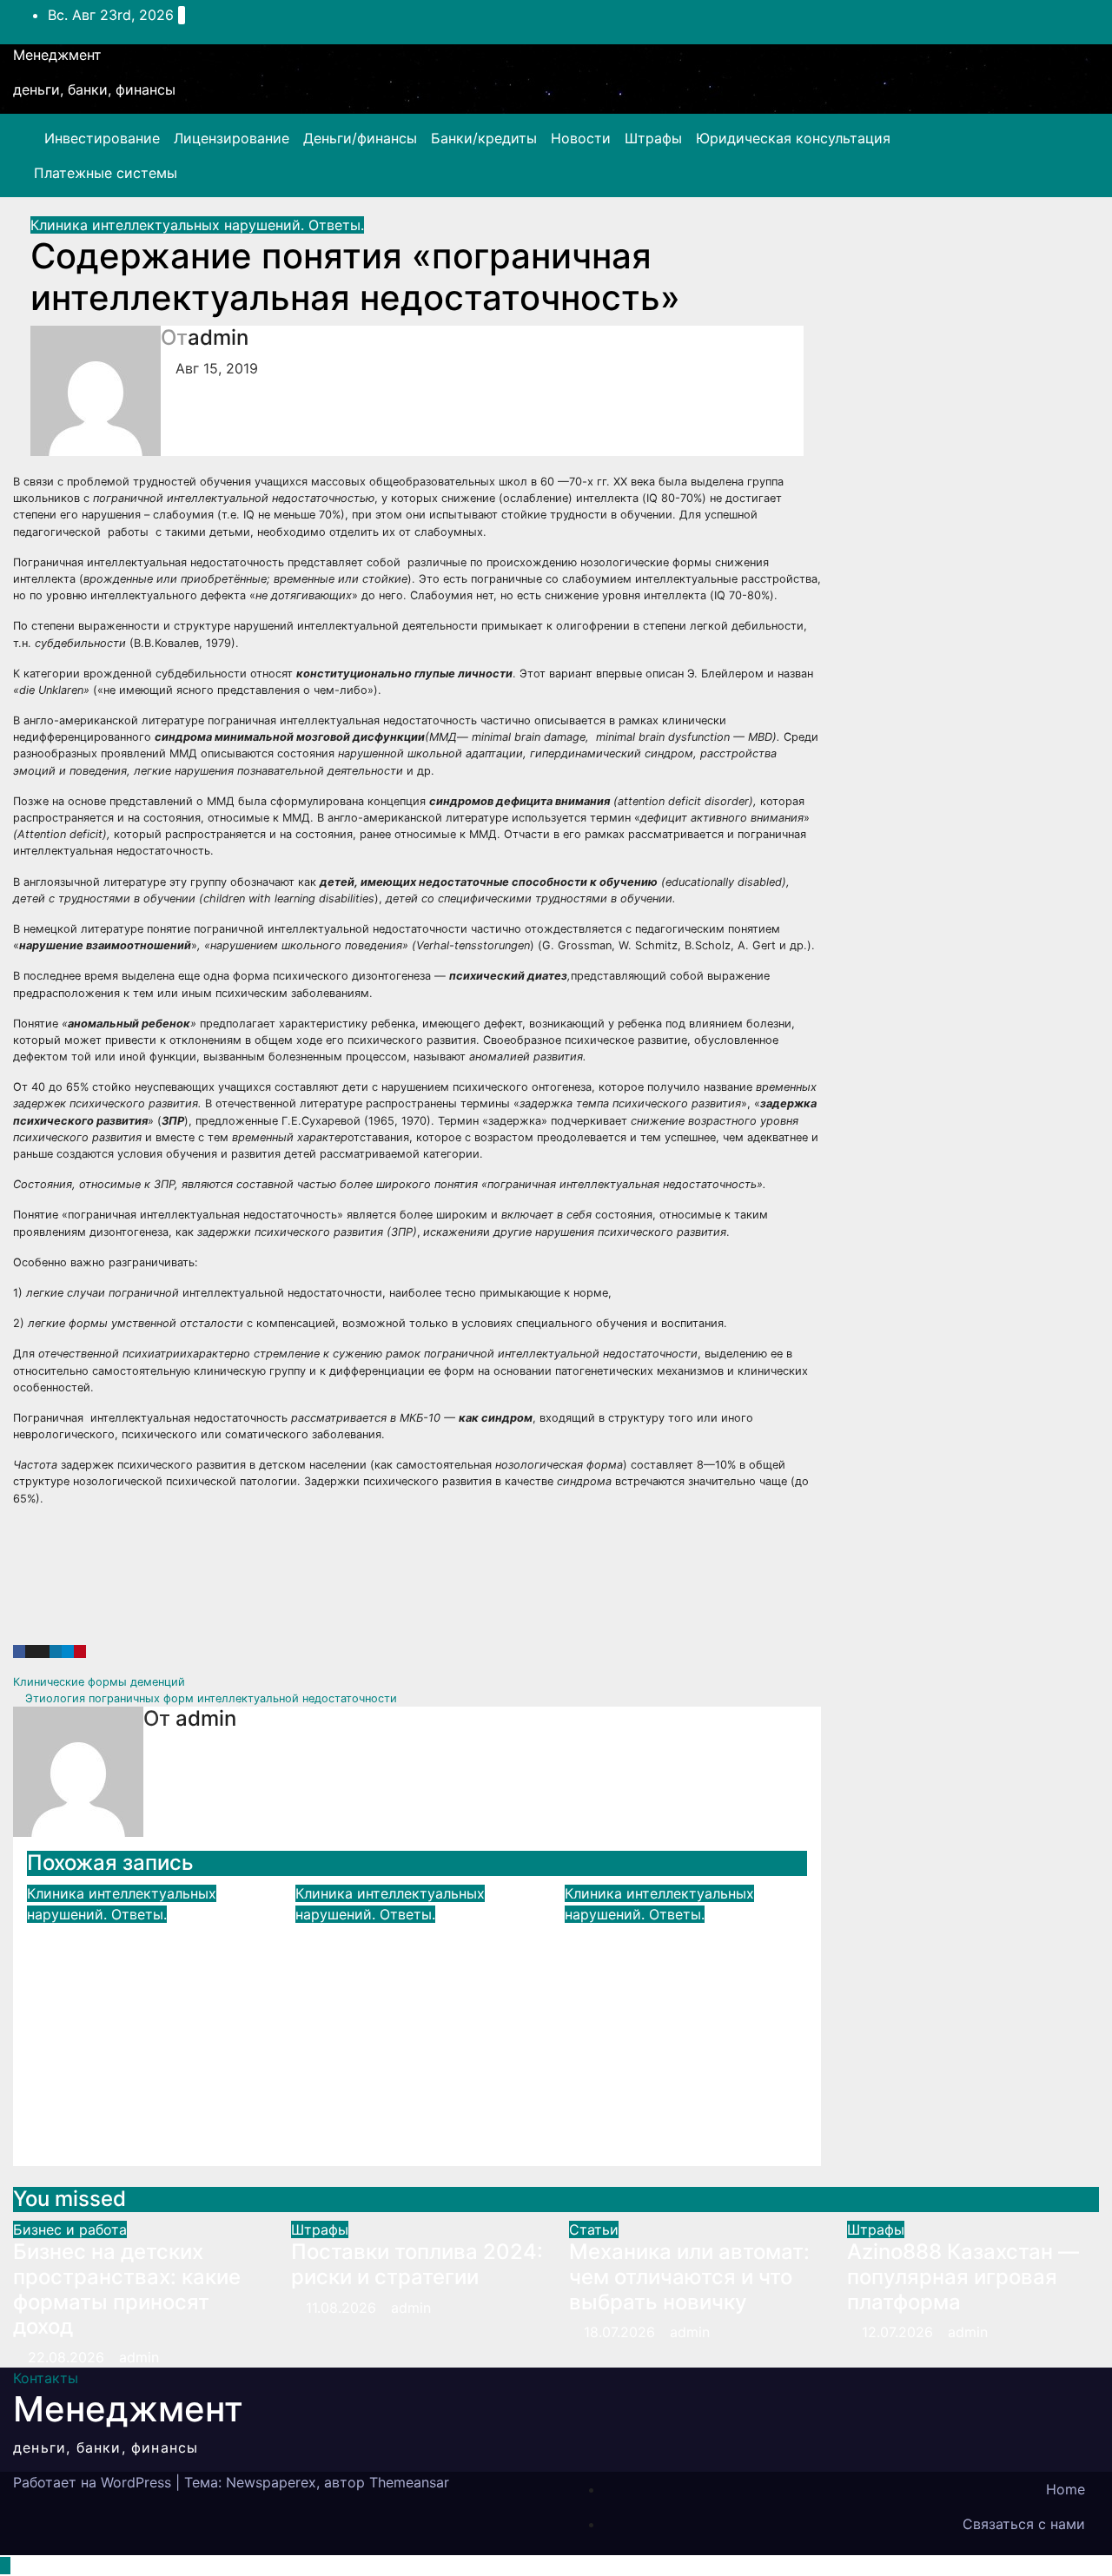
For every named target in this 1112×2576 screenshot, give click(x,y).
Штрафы (653, 138)
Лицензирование (232, 138)
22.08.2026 (68, 2357)
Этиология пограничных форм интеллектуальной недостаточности (209, 1698)
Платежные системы (106, 173)
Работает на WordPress (94, 2482)
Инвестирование (102, 138)
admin (218, 337)
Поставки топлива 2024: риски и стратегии (417, 2264)
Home (1066, 2489)
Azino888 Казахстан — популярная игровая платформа (963, 2277)
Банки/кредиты (484, 138)
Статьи (594, 2229)
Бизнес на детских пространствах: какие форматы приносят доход (127, 2289)
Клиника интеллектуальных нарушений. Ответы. (197, 225)
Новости (581, 138)
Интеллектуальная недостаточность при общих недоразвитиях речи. (140, 1974)
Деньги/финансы (360, 138)
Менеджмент (57, 55)
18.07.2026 (622, 2332)
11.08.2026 (343, 2308)
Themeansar (409, 2482)
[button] (1049, 155)
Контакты (46, 2378)
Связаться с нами (1024, 2524)
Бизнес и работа (70, 2229)
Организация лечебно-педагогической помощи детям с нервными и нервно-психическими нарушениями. (682, 1999)
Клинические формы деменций (101, 1682)
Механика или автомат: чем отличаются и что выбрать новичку (689, 2277)
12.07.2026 (900, 2332)
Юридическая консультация (793, 138)
